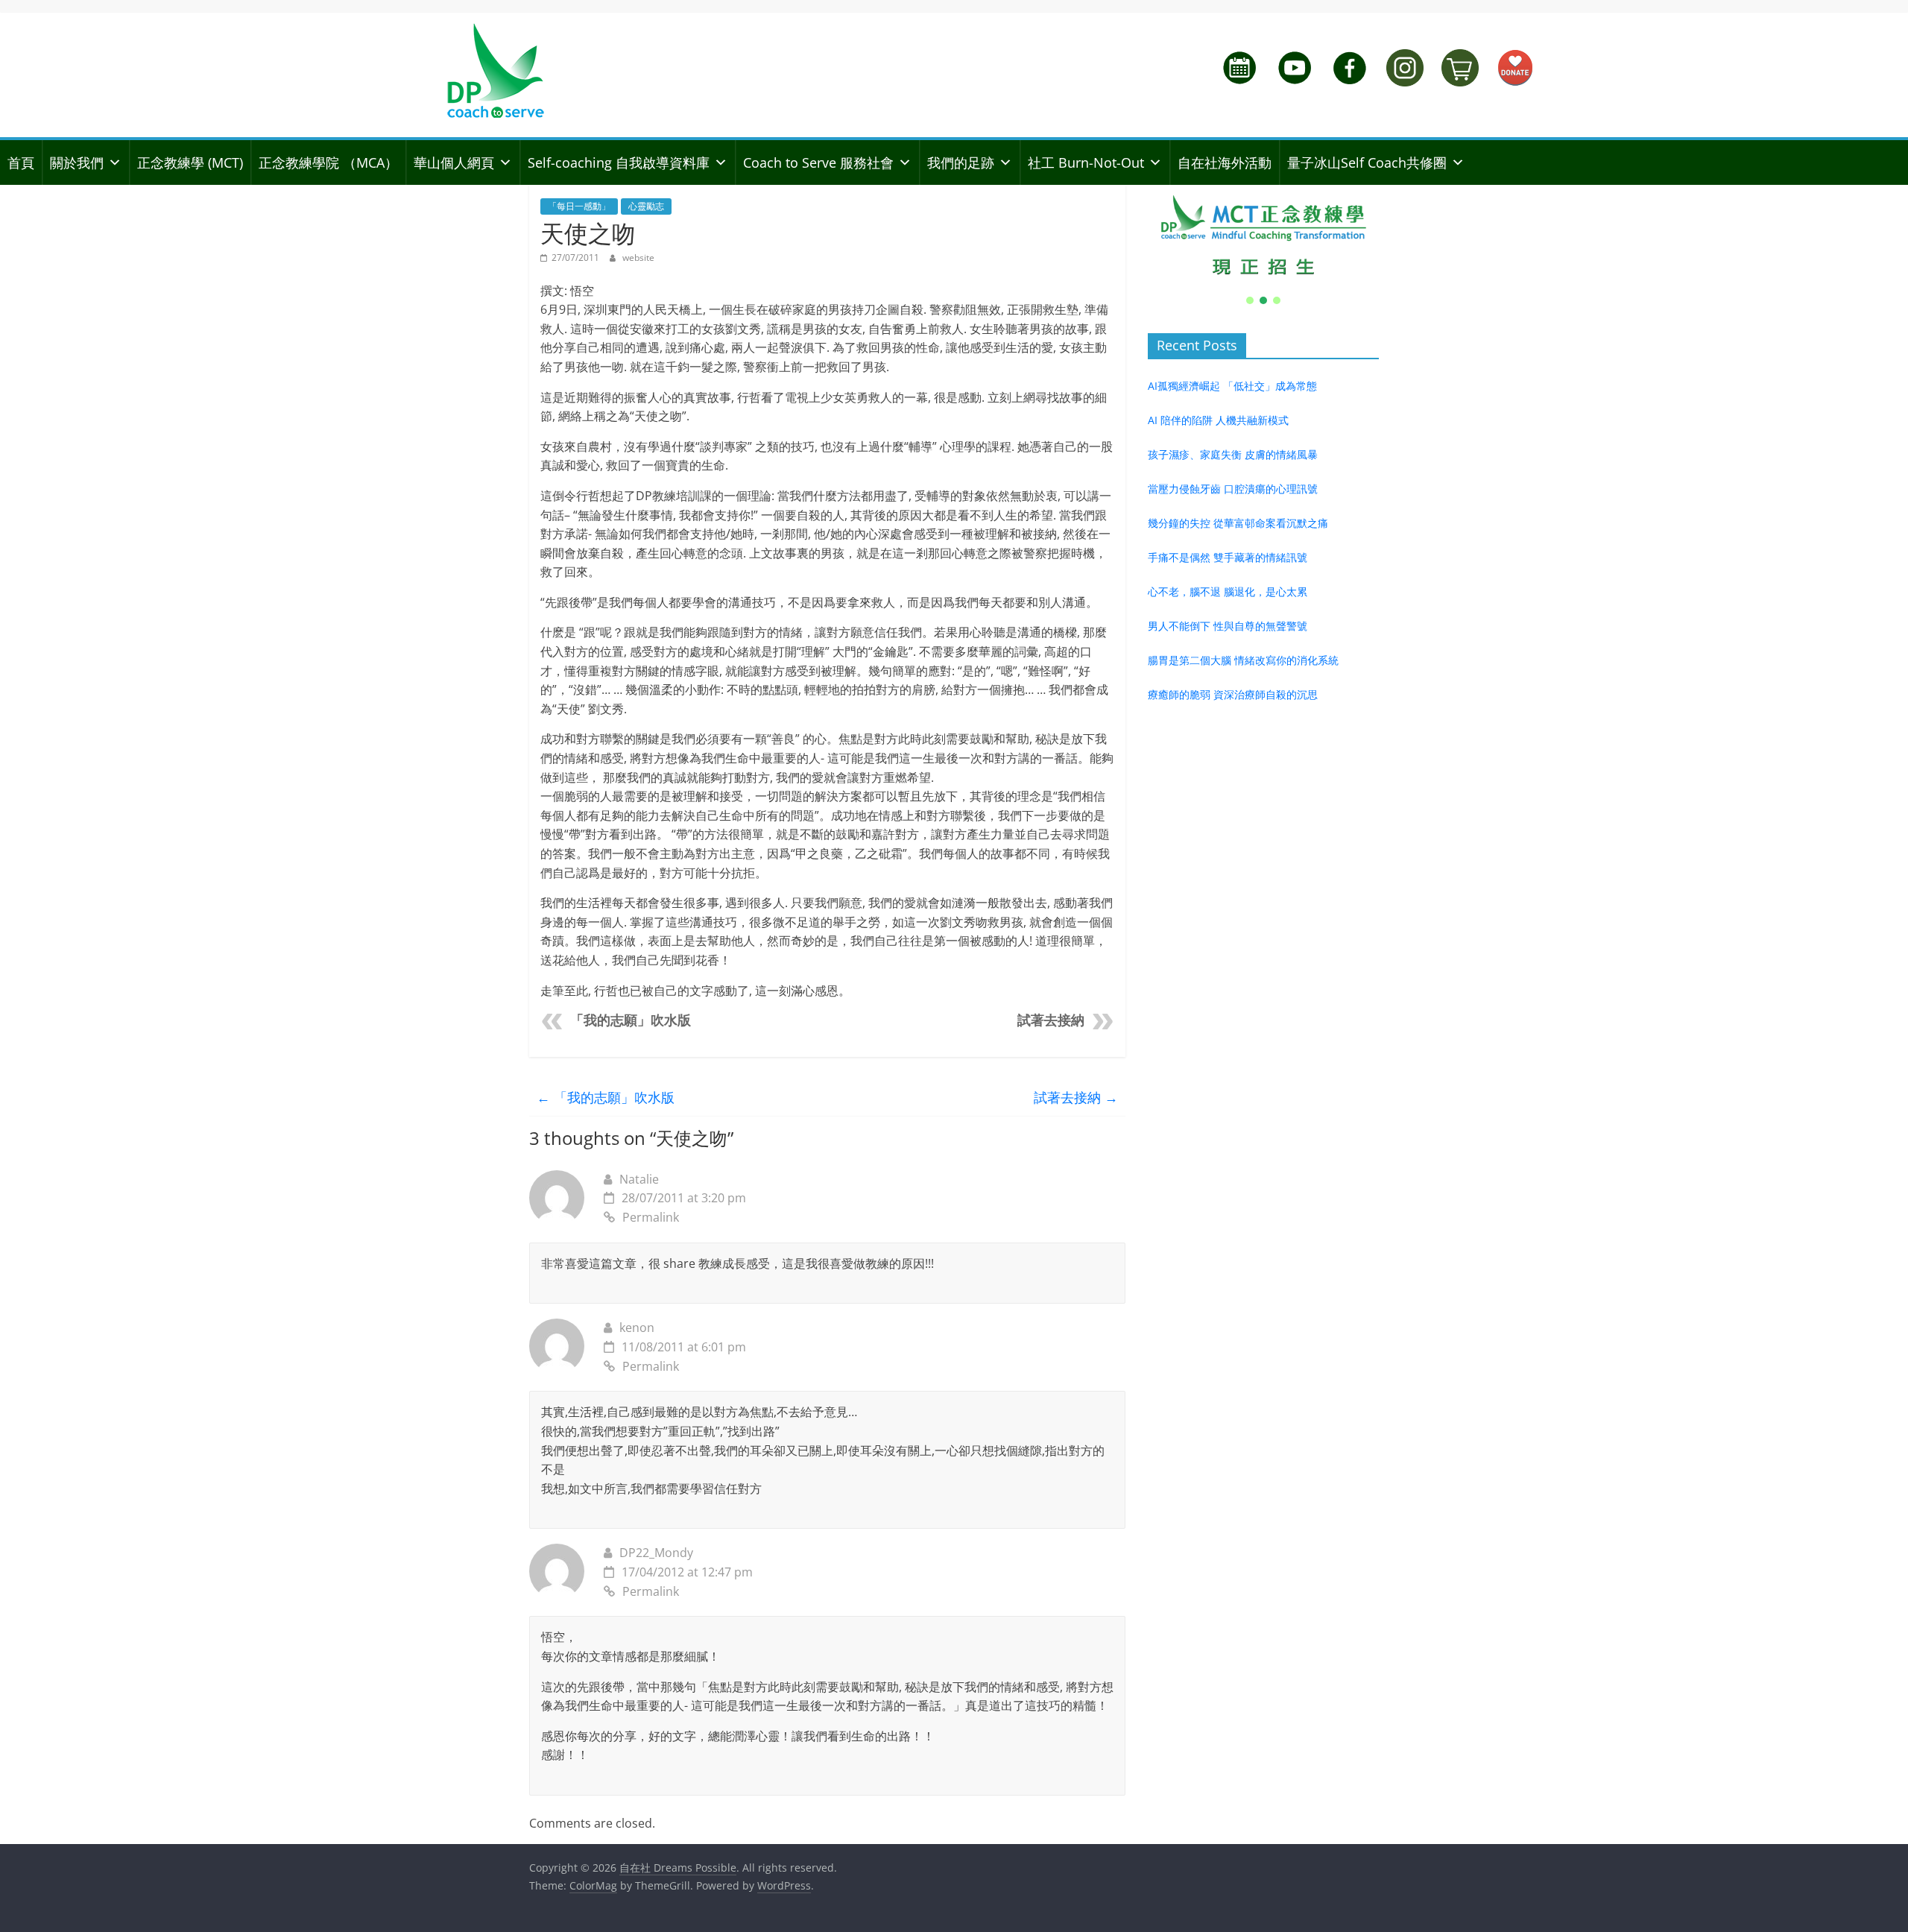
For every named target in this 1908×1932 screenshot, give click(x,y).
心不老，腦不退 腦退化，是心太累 (1228, 591)
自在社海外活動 (1225, 162)
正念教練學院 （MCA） (328, 162)
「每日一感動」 (579, 206)
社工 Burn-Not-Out (1086, 162)
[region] (1263, 246)
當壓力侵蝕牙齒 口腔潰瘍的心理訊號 (1233, 489)
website (638, 258)
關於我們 (77, 162)
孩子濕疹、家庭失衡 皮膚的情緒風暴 (1233, 454)
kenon (637, 1328)
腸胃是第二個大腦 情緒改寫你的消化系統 (1243, 660)
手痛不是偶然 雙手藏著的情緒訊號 (1228, 557)
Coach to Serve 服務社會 (818, 162)
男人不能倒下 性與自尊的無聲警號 (1228, 626)
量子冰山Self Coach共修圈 (1367, 162)
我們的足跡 (961, 162)
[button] (1263, 236)
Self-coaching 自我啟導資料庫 (619, 162)
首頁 (21, 162)
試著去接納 (1051, 1020)
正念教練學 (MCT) (190, 162)
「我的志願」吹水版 (631, 1020)
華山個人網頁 (454, 162)
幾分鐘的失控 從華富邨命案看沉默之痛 (1238, 523)
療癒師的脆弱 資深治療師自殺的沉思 (1233, 694)
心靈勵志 (646, 206)
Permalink (651, 1217)
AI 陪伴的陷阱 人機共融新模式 (1218, 420)
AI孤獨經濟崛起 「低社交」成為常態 (1232, 386)
